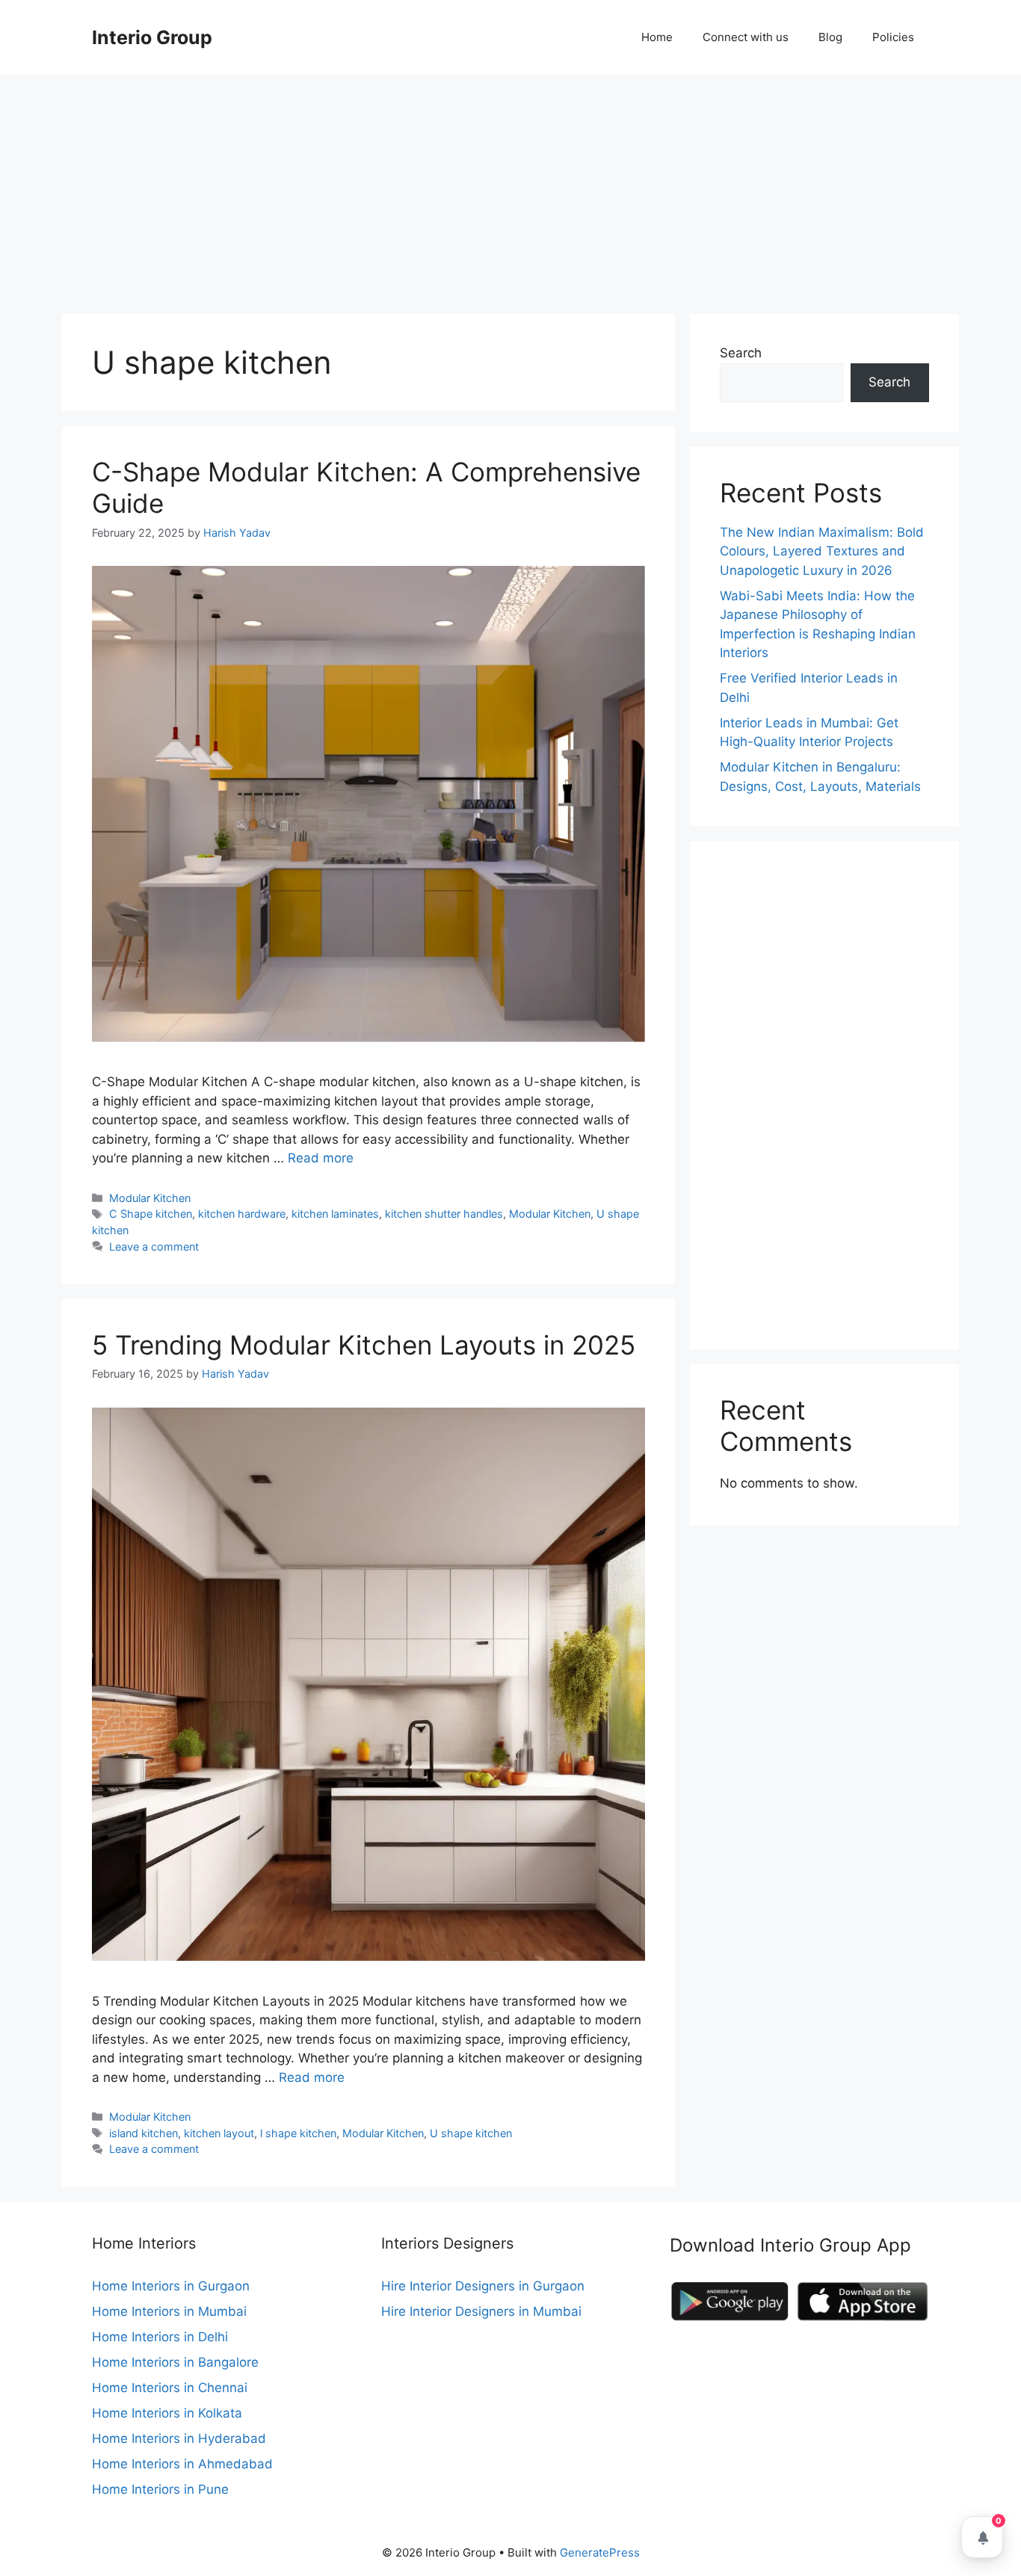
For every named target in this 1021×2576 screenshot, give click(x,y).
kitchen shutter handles (444, 1214)
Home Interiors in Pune (160, 2489)
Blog (830, 37)
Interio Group (152, 37)
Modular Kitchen (150, 1198)
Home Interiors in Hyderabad (179, 2438)
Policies (893, 37)
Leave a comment (154, 1247)
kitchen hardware (242, 1214)
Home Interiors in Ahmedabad (182, 2464)
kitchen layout (219, 2133)
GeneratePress (600, 2552)
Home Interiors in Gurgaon (171, 2286)
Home (657, 37)
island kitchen (144, 2133)
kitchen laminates (335, 1214)
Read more (321, 1158)
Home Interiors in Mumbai (169, 2311)
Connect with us (746, 37)
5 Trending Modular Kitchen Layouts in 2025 (364, 1345)
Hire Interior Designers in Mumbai (481, 2311)
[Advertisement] (510, 187)
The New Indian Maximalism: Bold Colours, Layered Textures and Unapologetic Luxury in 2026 (822, 551)
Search (741, 353)
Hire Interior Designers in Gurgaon (483, 2286)
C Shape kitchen (151, 1214)
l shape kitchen (298, 2133)
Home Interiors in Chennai (170, 2388)
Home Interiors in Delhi (160, 2337)
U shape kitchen (471, 2133)
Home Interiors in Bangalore (175, 2362)
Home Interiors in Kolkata (167, 2413)
